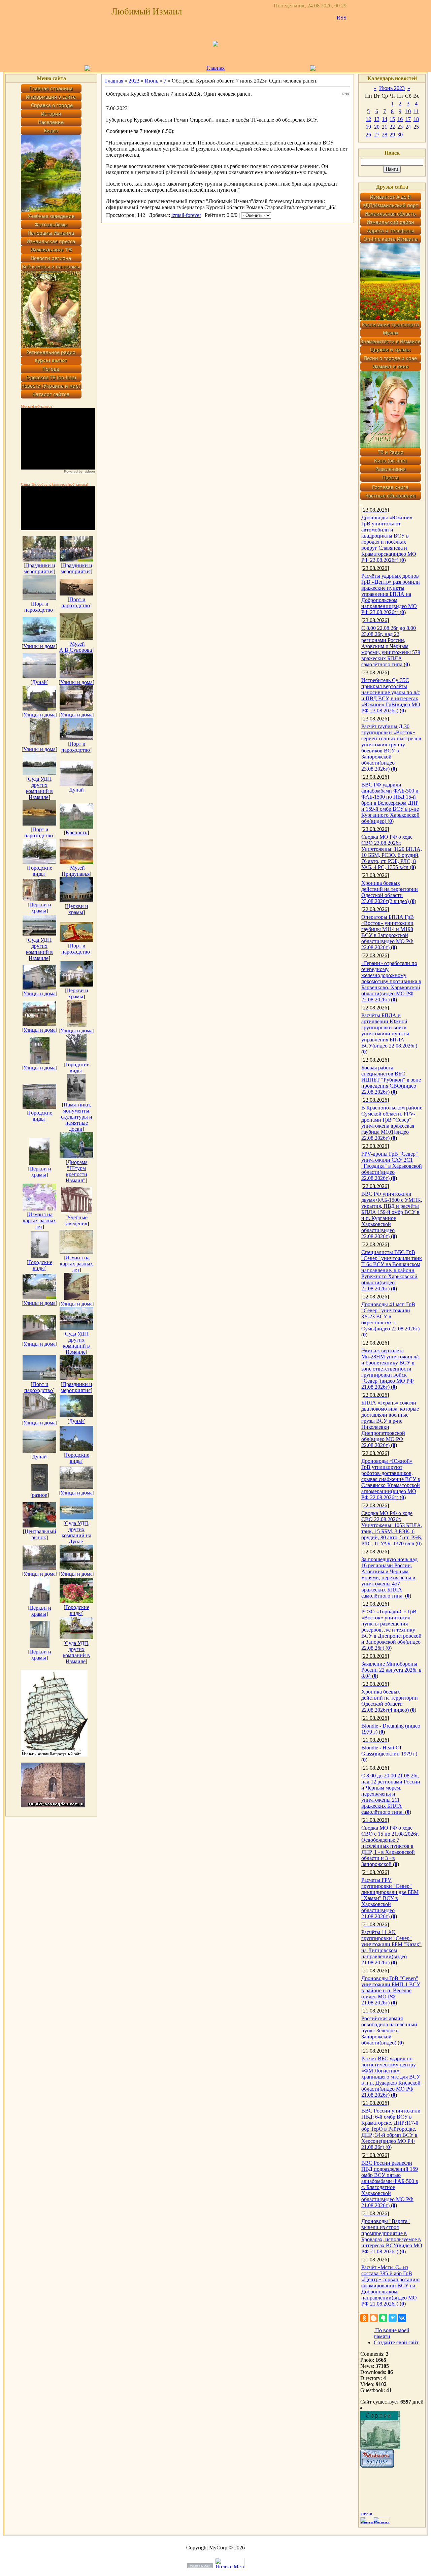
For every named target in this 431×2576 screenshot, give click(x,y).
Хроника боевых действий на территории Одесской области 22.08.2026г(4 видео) (390, 1701)
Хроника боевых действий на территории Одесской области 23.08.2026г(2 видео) (390, 892)
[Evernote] (383, 2318)
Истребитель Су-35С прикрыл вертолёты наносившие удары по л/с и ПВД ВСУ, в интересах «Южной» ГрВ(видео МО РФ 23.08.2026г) (391, 695)
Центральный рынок (40, 1534)
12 (368, 119)
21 (385, 127)
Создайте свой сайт (396, 2342)
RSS (342, 18)
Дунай (39, 682)
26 (368, 135)
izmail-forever (186, 215)
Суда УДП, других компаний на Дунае (76, 1532)
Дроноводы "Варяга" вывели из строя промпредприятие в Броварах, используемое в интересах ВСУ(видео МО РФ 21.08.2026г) (392, 2236)
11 (416, 111)
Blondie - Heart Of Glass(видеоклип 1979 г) (389, 1751)
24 (408, 127)
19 (368, 127)
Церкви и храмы (40, 908)
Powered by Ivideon (79, 471)
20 (377, 127)
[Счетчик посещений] (377, 2466)
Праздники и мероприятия (39, 568)
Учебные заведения (76, 1220)
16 (400, 119)
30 (400, 135)
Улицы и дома (39, 646)
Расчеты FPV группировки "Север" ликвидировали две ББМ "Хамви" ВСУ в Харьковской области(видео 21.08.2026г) (390, 1898)
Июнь (152, 81)
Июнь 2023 (392, 88)
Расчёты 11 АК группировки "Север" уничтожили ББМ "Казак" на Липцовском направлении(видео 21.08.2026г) (391, 1947)
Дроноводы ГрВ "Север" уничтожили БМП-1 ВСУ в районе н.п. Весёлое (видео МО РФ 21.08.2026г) (391, 1990)
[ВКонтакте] (402, 2318)
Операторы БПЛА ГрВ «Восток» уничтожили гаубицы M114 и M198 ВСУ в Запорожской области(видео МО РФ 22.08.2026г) (388, 932)
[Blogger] (374, 2318)
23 (400, 127)
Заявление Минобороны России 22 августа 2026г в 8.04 (391, 1670)
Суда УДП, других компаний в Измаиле (39, 788)
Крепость (76, 832)
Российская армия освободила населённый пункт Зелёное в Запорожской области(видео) (389, 2031)
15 (392, 119)
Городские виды (40, 871)
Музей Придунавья (76, 871)
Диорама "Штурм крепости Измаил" (77, 1171)
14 (385, 119)
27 (377, 135)
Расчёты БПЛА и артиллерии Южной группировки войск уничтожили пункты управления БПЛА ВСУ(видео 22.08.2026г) (389, 1031)
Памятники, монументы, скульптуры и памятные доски (77, 1117)
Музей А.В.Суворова (76, 647)
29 (392, 135)
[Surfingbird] (393, 2318)
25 (416, 127)
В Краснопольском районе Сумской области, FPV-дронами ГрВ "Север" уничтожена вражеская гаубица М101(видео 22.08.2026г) (392, 1123)
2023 (134, 81)
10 (408, 111)
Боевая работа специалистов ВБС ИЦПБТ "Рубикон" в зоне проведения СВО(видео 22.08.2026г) (391, 1080)
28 (385, 135)
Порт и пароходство (39, 607)
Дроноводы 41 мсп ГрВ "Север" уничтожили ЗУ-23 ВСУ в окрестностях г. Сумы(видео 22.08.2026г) (390, 1316)
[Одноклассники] (364, 2318)
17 (408, 119)
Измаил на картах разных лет (39, 1220)
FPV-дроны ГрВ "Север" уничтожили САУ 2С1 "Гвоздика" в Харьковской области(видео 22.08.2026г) (392, 1166)
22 (392, 127)
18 (416, 119)
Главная (215, 68)
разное (40, 1495)
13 (377, 119)
